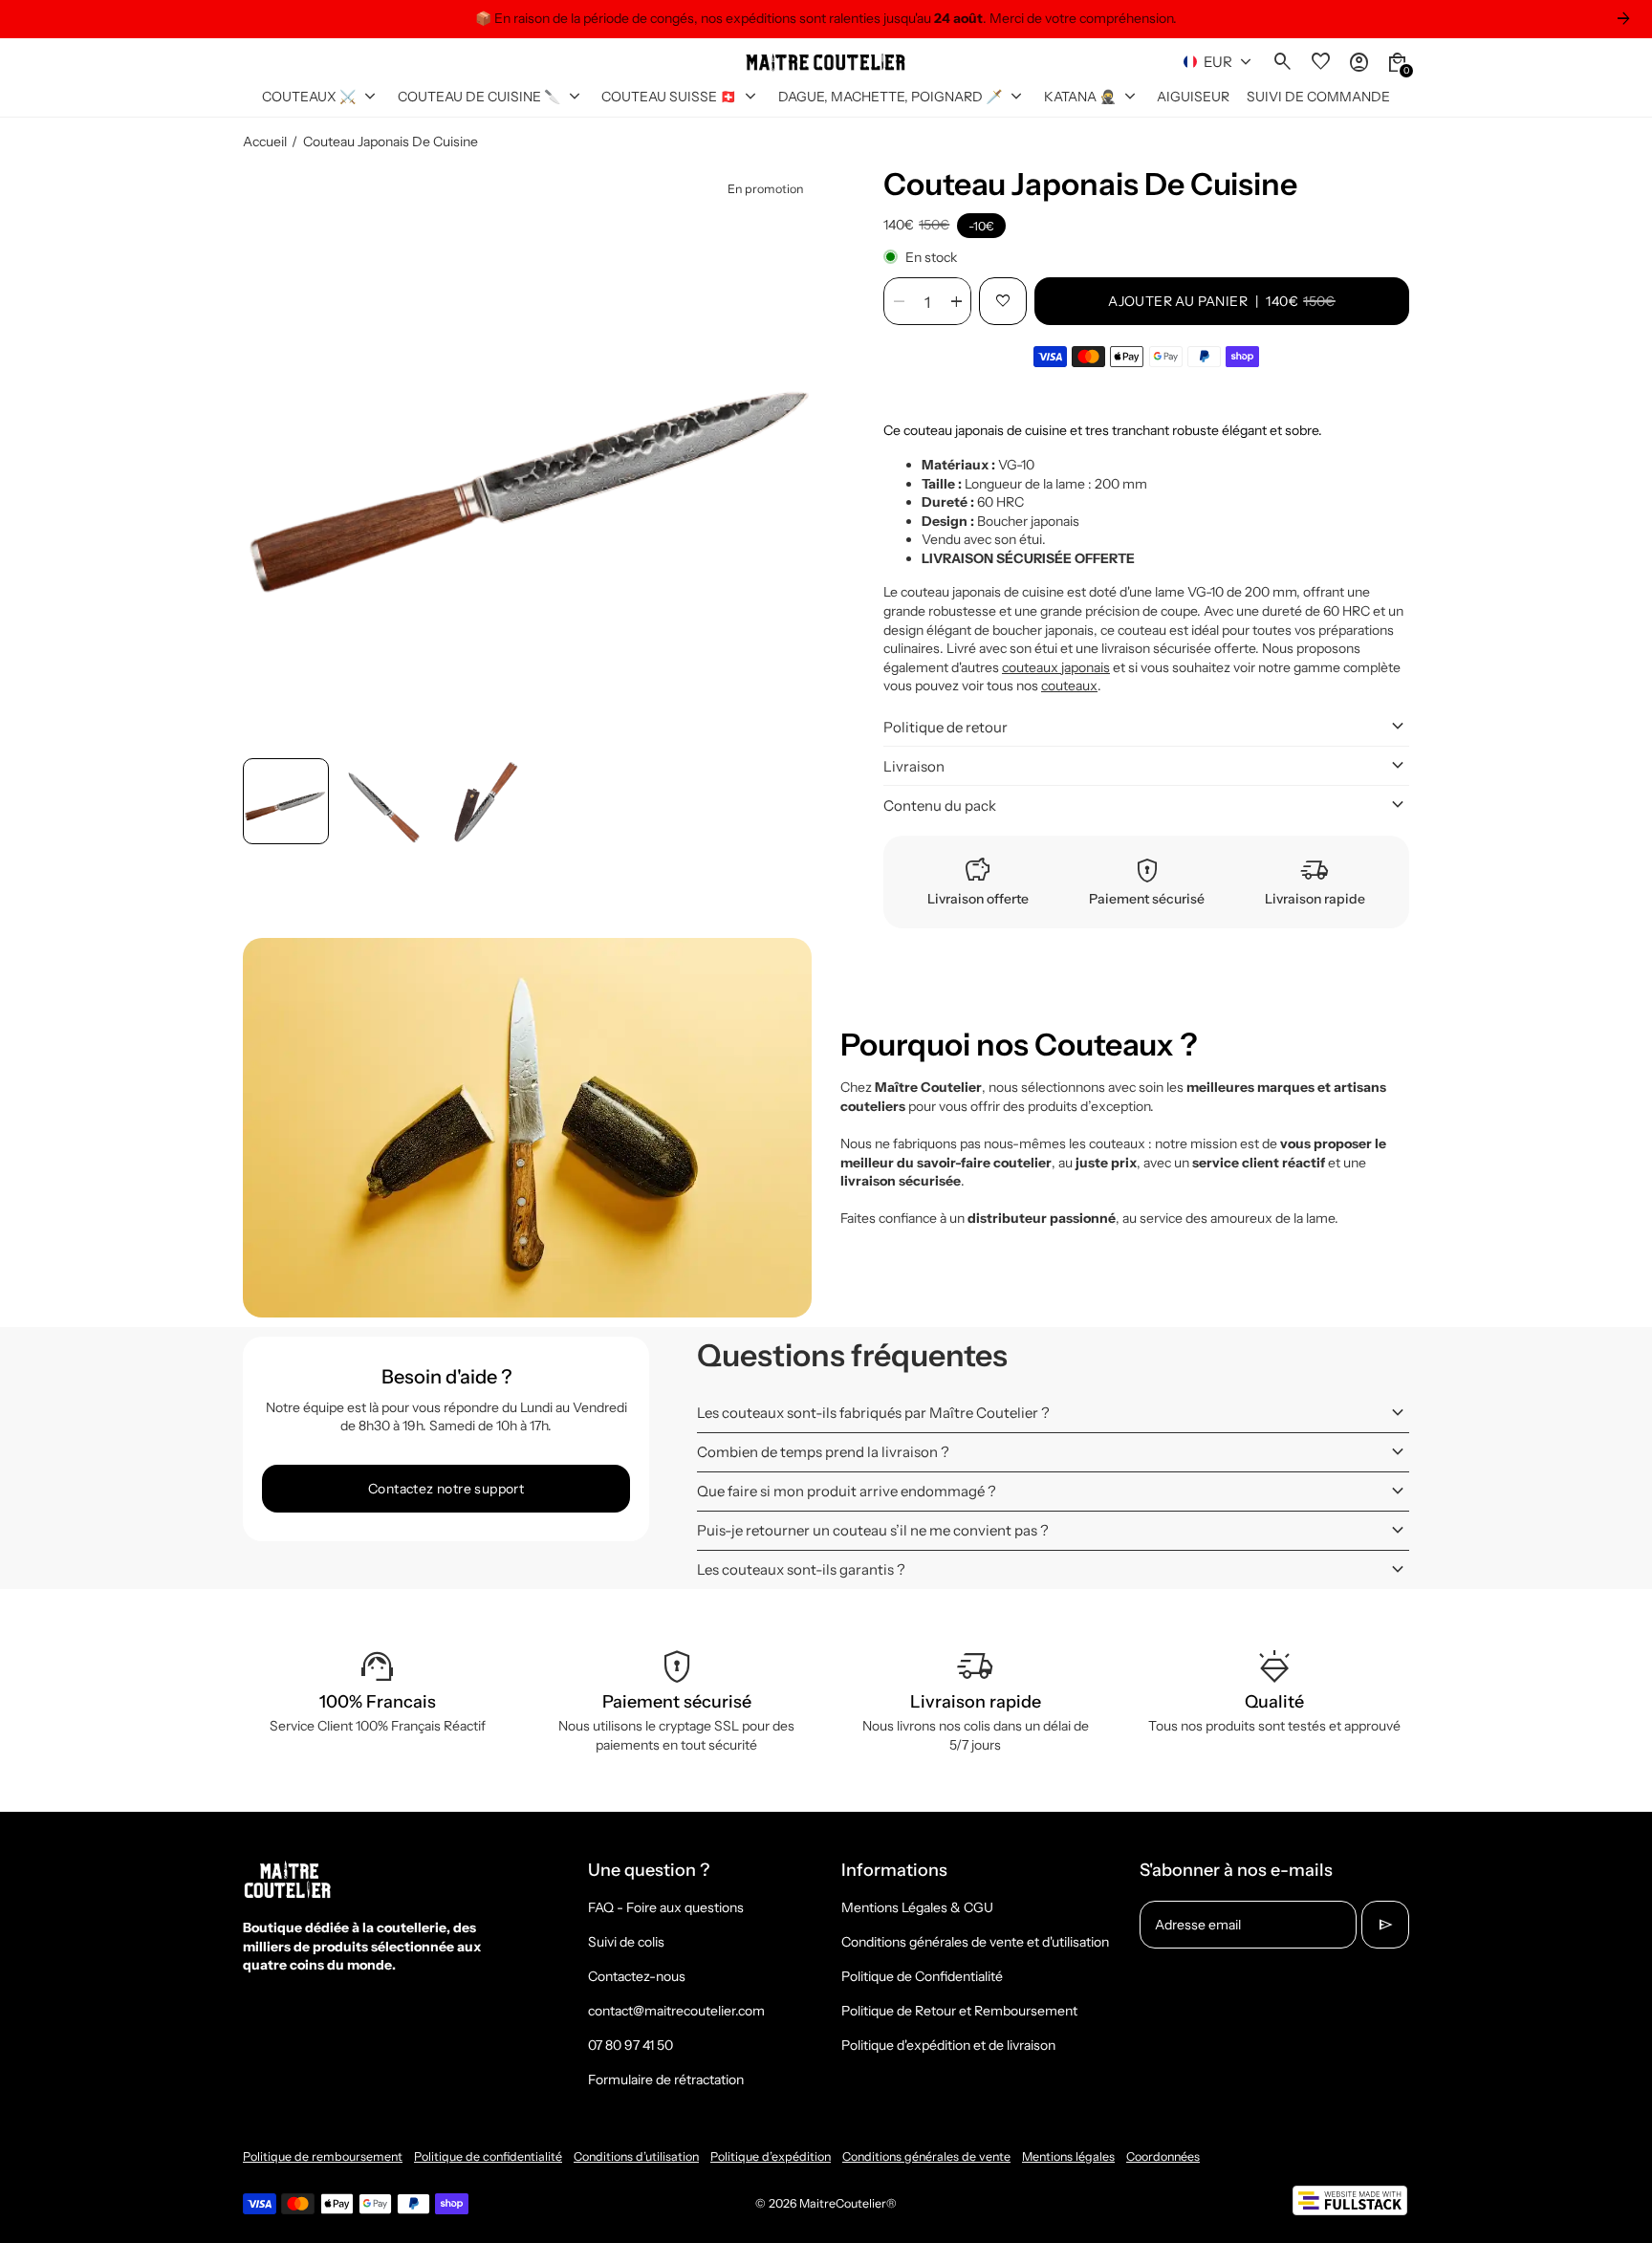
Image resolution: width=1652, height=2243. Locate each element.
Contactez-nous (637, 1976)
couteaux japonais (1056, 667)
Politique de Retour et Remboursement (959, 2011)
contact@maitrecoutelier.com (676, 2011)
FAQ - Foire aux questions (666, 1907)
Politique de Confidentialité (922, 1976)
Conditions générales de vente (926, 2156)
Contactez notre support (446, 1489)
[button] (286, 801)
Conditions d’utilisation (636, 2156)
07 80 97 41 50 (630, 2045)
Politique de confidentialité (488, 2156)
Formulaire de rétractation (666, 2080)
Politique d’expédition (771, 2156)
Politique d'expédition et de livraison (948, 2045)
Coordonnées (1163, 2156)
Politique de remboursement (323, 2156)
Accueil (265, 142)
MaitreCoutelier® (848, 2203)
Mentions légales (1068, 2156)
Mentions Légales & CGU (917, 1907)
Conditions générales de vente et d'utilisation (975, 1942)
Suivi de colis (626, 1942)
